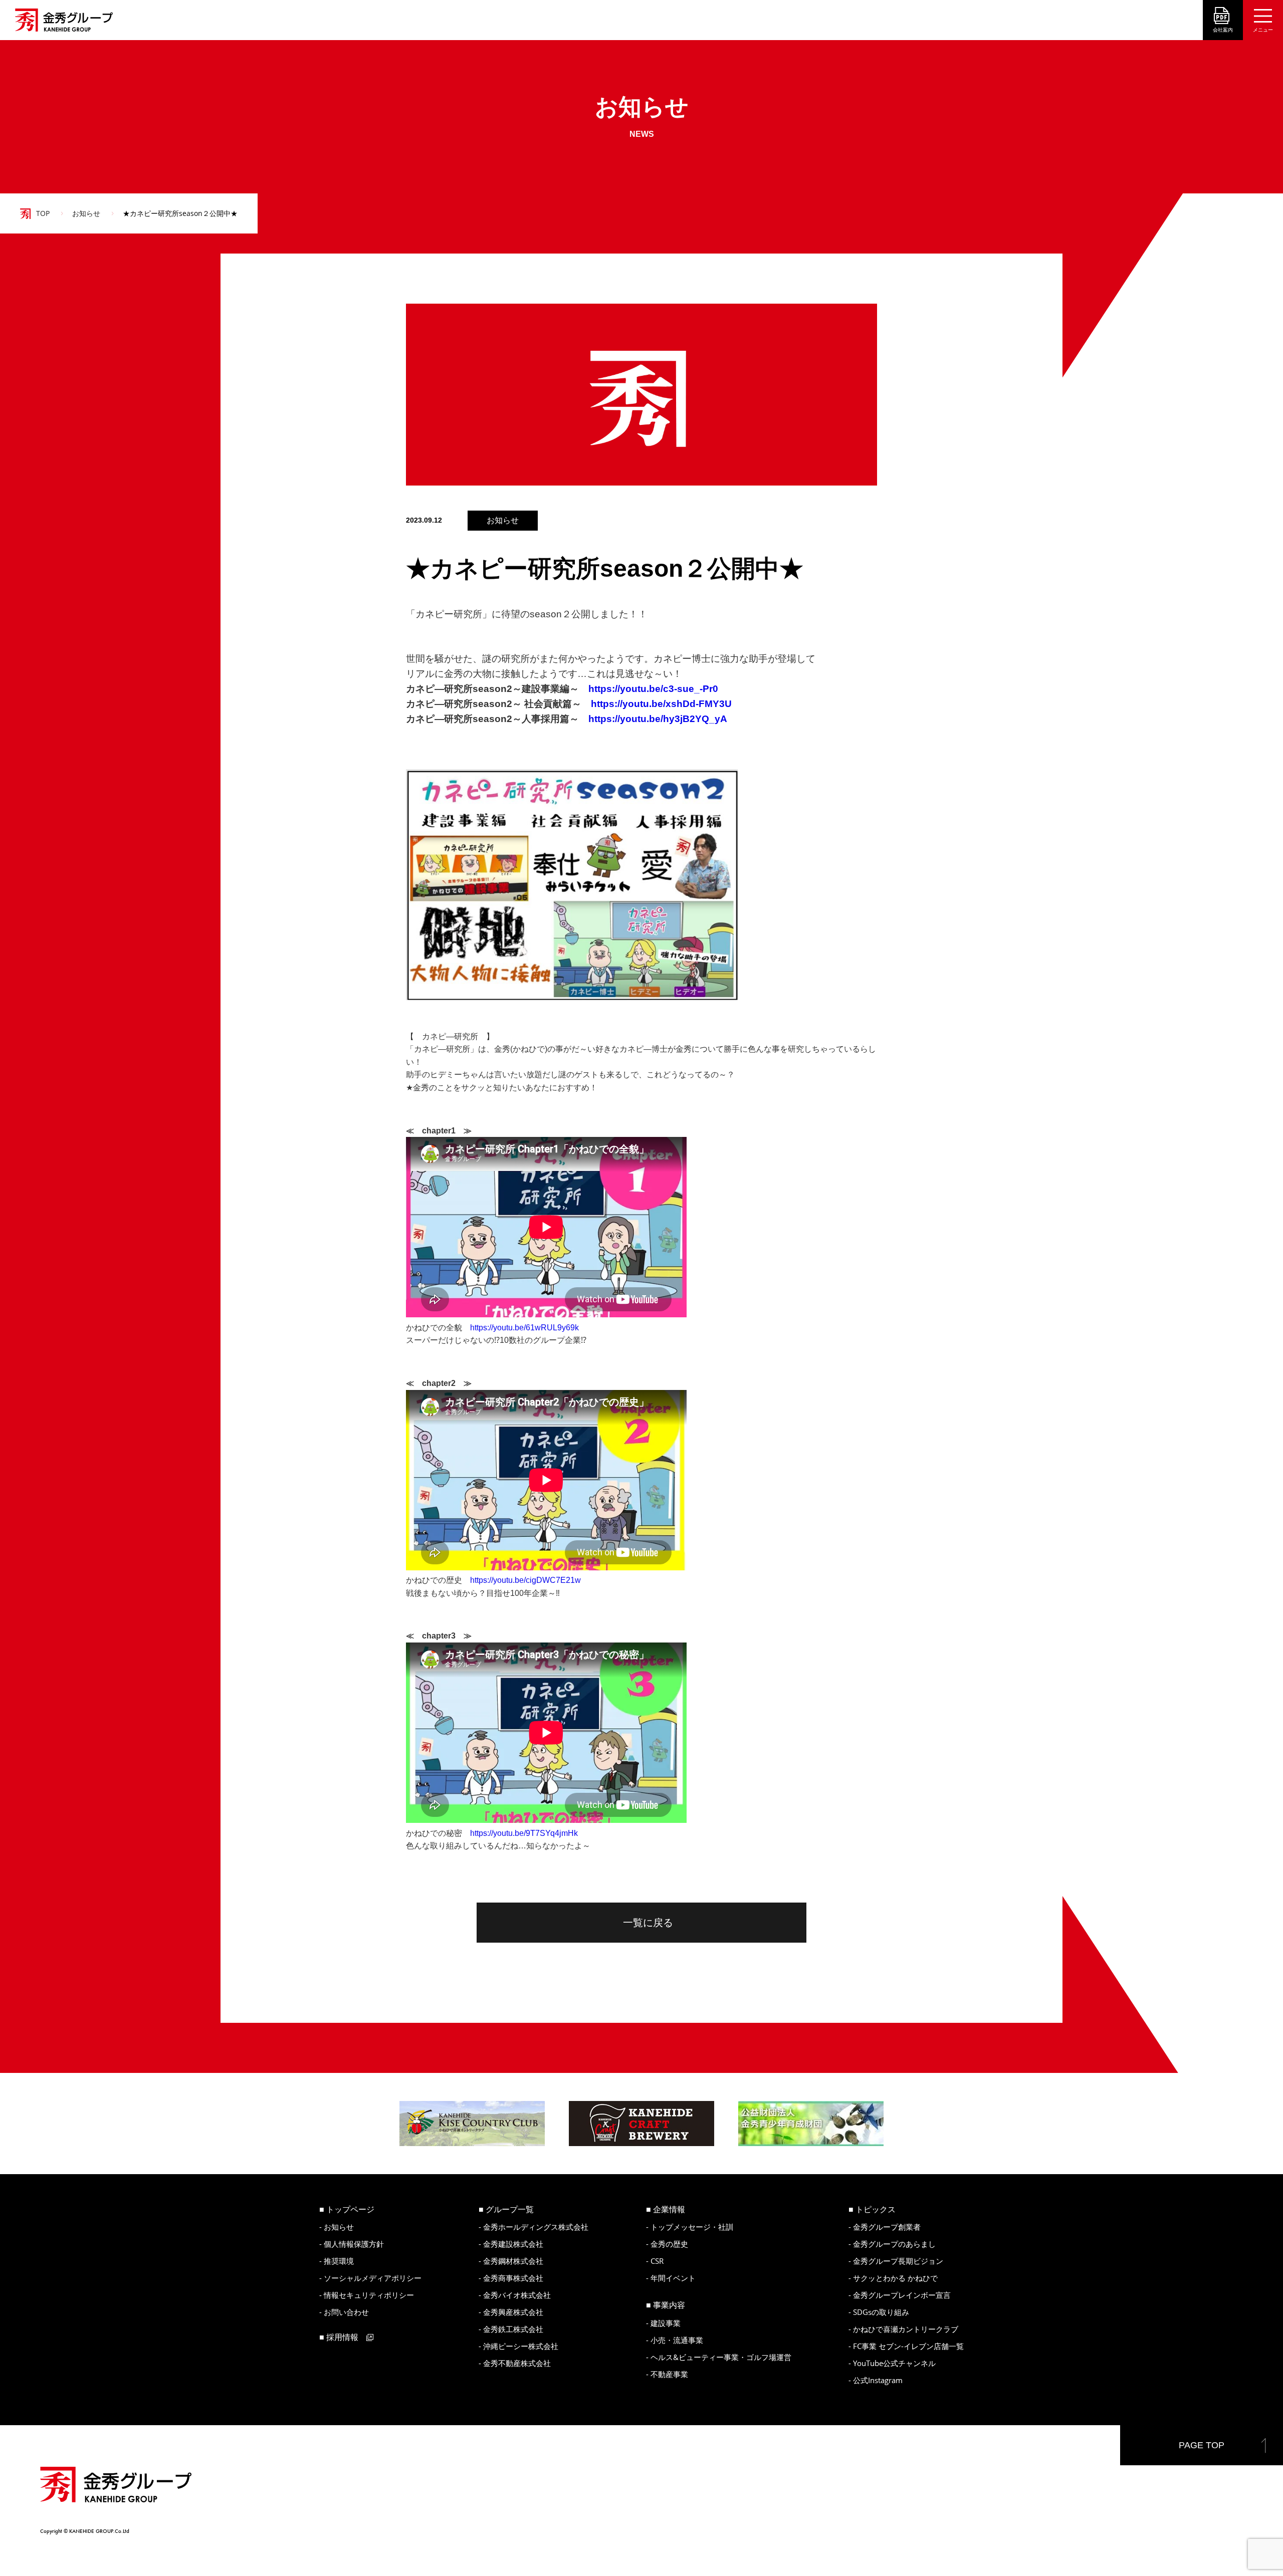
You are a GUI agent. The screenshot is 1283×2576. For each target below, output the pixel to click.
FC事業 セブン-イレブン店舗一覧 (908, 2346)
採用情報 (342, 2337)
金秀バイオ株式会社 (517, 2295)
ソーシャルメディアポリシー (373, 2278)
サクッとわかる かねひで (895, 2278)
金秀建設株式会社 (513, 2244)
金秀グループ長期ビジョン (898, 2261)
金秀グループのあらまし (894, 2244)
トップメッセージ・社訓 (692, 2227)
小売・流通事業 (677, 2340)
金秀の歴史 (669, 2244)
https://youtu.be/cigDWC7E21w (525, 1580)
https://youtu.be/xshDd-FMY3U (661, 704)
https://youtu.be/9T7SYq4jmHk (524, 1833)
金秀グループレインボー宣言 (902, 2295)
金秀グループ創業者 (887, 2227)
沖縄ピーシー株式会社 (521, 2346)
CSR (657, 2261)
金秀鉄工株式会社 (513, 2329)
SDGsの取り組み (881, 2312)
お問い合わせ (346, 2312)
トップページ (350, 2209)
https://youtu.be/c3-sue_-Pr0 (653, 689)
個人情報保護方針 (354, 2244)
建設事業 (666, 2323)
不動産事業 (669, 2374)
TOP (43, 213)
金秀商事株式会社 (513, 2278)
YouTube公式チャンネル (894, 2363)
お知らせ (86, 213)
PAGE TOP (1202, 2445)
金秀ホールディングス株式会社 (536, 2227)
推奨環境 (339, 2261)
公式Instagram (878, 2380)
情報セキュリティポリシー (369, 2295)
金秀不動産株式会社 (517, 2363)
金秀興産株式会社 (513, 2312)
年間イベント (673, 2278)
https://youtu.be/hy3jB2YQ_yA (658, 719)
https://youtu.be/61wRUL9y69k (524, 1328)
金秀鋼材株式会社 (513, 2261)
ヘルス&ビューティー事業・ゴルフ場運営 (721, 2357)
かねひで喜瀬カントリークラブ (906, 2329)
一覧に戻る (648, 1923)
